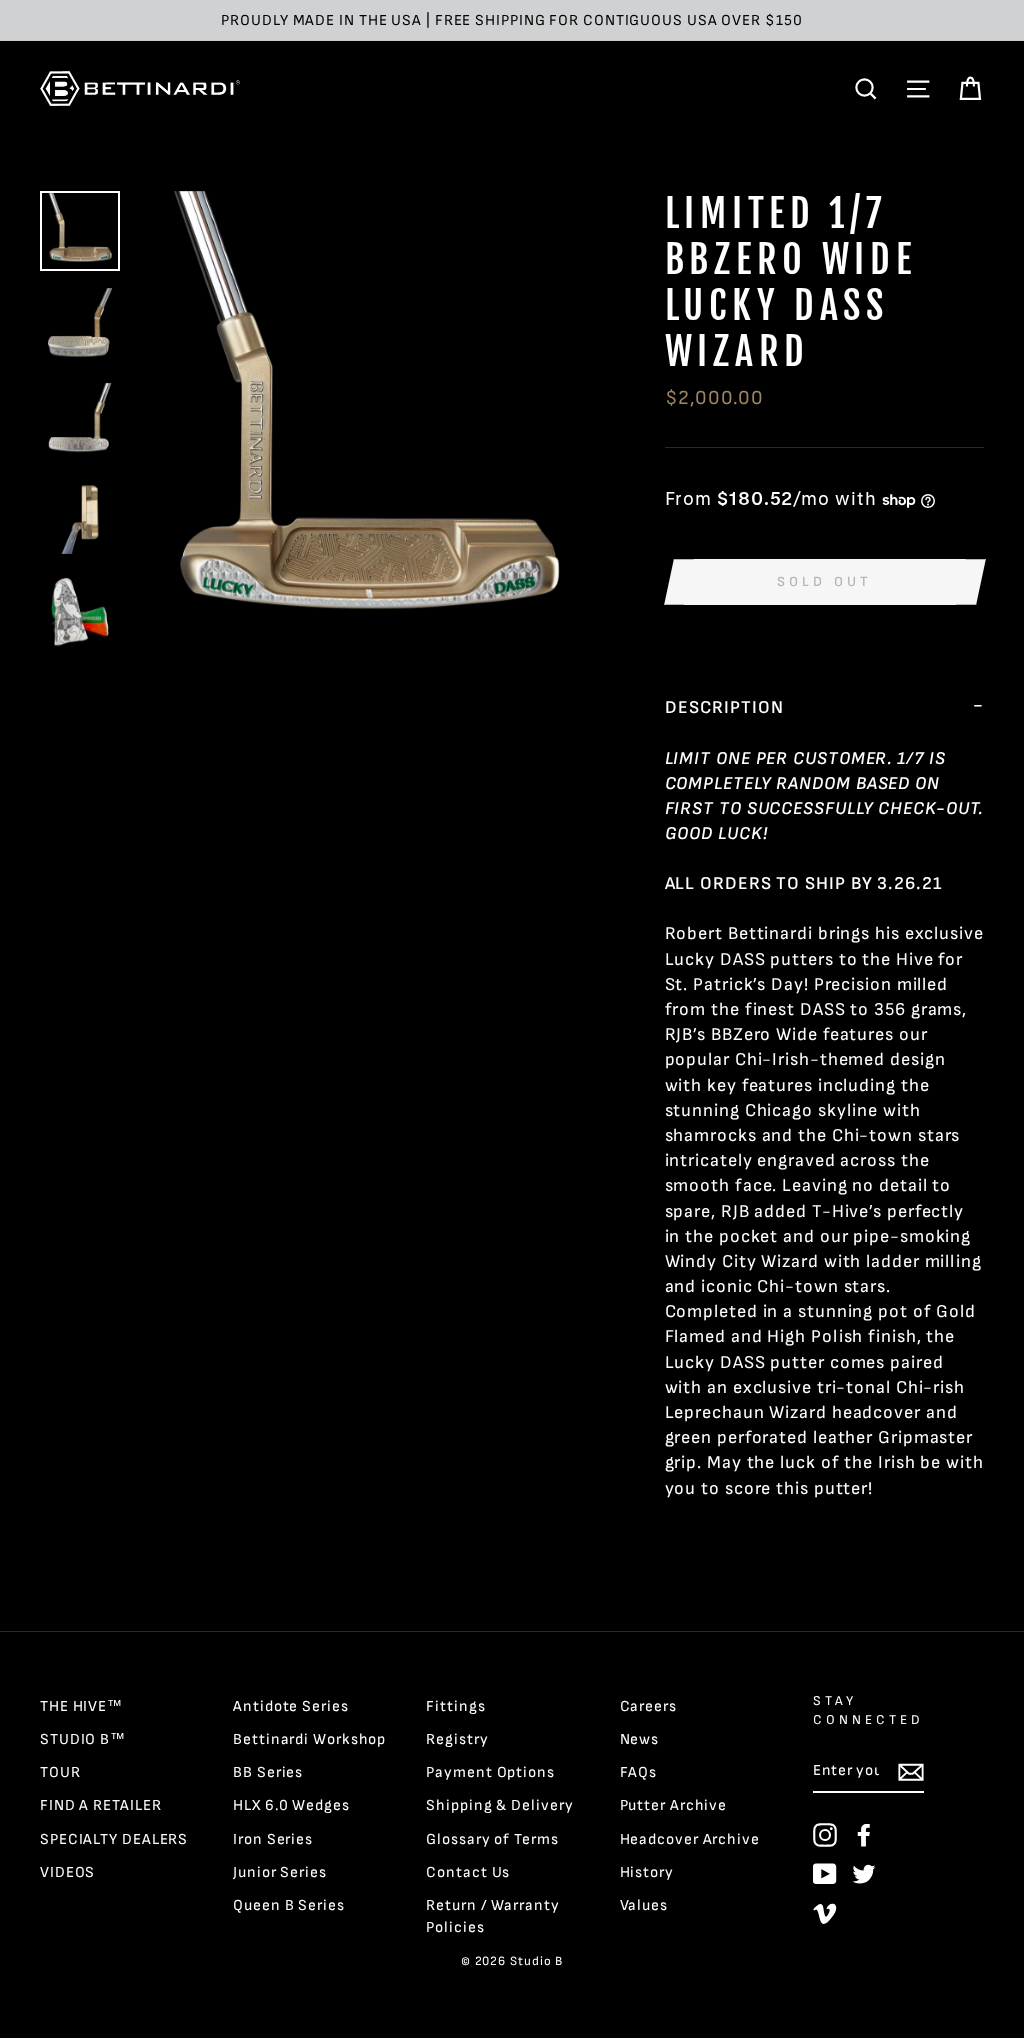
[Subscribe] (911, 1771)
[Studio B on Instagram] (825, 1835)
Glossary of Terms (492, 1839)
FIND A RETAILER (101, 1805)
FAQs (639, 1772)
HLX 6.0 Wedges (291, 1805)
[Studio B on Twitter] (864, 1874)
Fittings (455, 1706)
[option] (512, 20)
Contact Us (468, 1872)
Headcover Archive (690, 1839)
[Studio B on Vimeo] (825, 1913)
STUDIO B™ (83, 1739)
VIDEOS (67, 1872)
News (640, 1739)
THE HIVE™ (81, 1706)
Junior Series (280, 1872)
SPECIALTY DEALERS (114, 1839)
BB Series (268, 1772)
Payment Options (490, 1772)
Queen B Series (289, 1905)
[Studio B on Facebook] (864, 1835)
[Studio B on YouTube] (825, 1874)
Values (644, 1905)
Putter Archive (674, 1805)
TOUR (60, 1772)
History (647, 1872)
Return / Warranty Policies (492, 1916)
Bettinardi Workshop (309, 1739)
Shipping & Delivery (499, 1805)
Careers (648, 1706)
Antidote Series (291, 1706)
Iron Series (273, 1839)
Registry (457, 1739)
